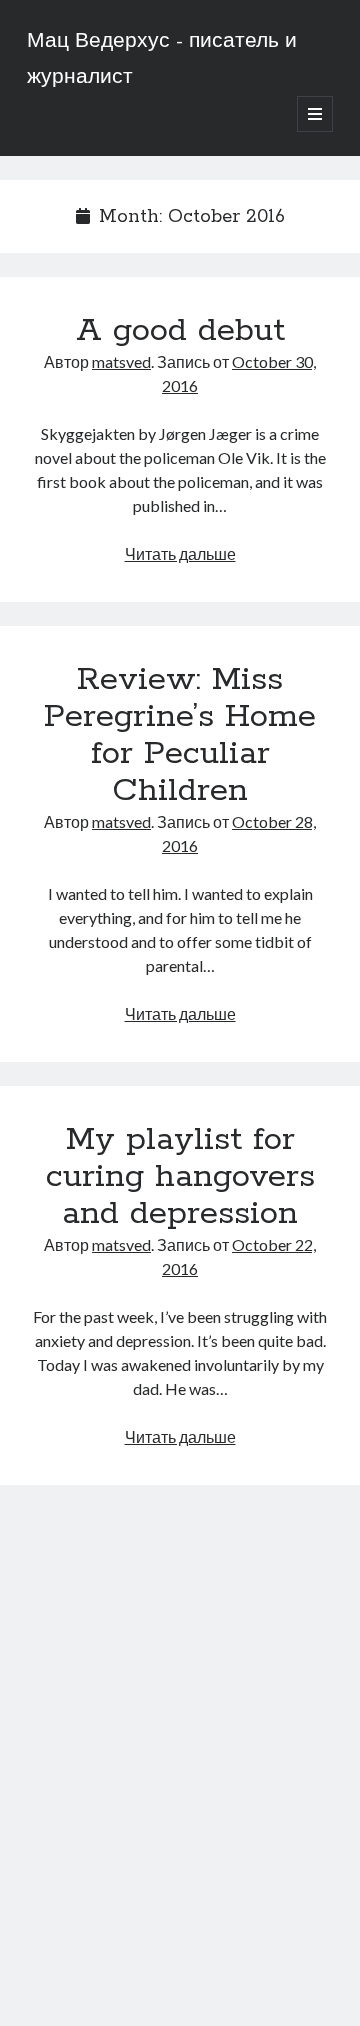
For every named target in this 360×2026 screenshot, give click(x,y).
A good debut (180, 331)
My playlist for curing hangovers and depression (180, 1177)
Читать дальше (180, 553)
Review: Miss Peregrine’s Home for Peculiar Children (180, 735)
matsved (121, 361)
